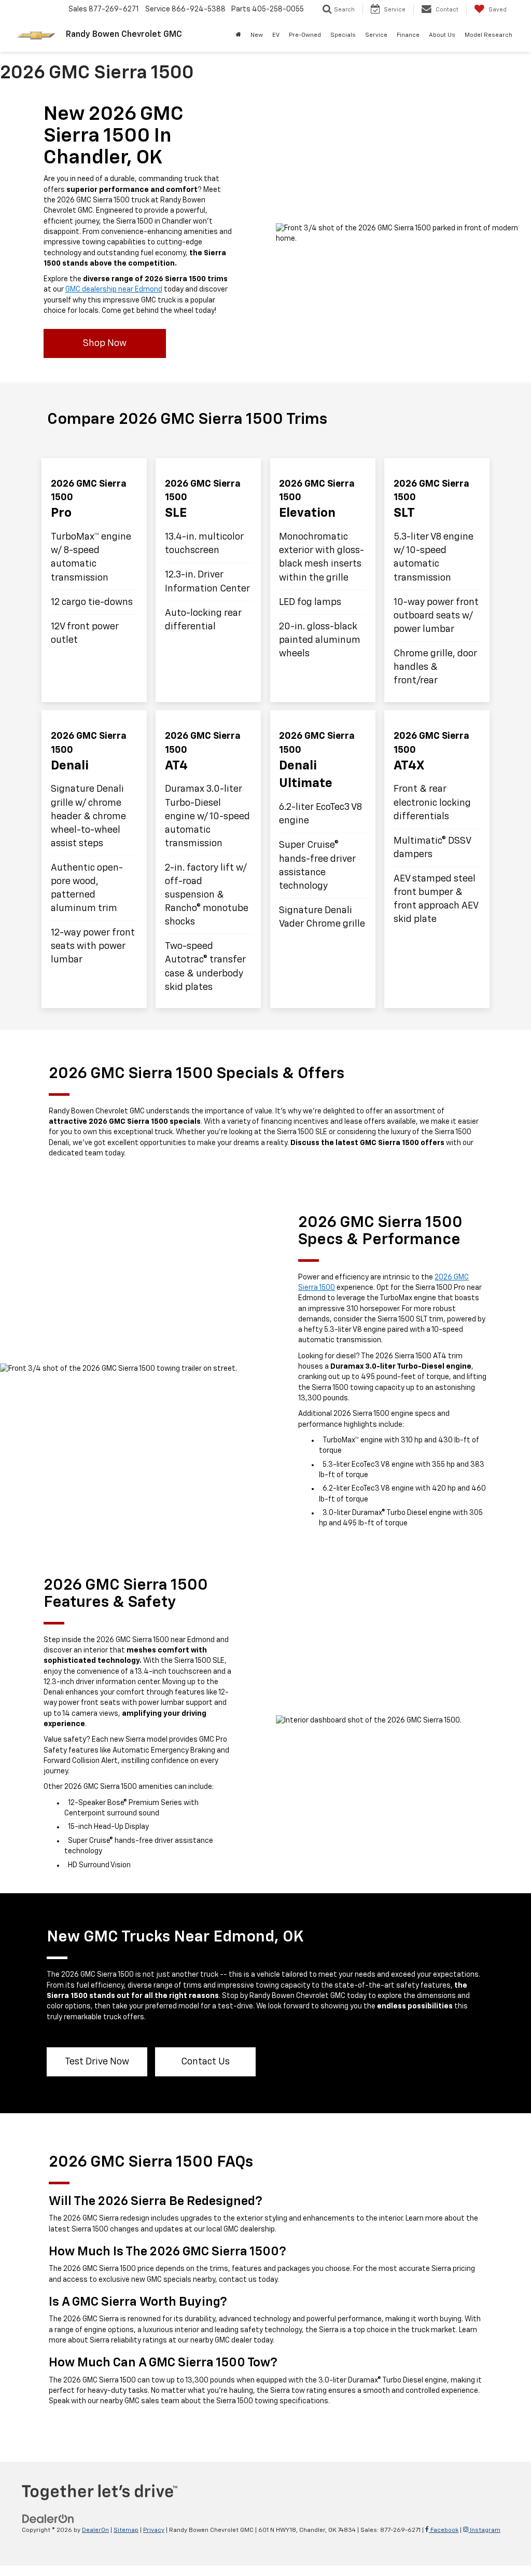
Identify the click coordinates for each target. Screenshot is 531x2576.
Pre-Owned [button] (305, 35)
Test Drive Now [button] (97, 2062)
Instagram (484, 2530)
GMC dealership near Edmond (114, 290)
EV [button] (276, 35)
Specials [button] (343, 35)
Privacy (154, 2530)
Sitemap (126, 2530)
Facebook (444, 2530)
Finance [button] (408, 35)
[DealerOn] (48, 2518)
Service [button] (376, 35)
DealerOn (95, 2530)
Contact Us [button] (205, 2062)
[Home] (238, 35)
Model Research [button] (488, 35)
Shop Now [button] (105, 343)
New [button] (257, 35)
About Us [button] (442, 35)
